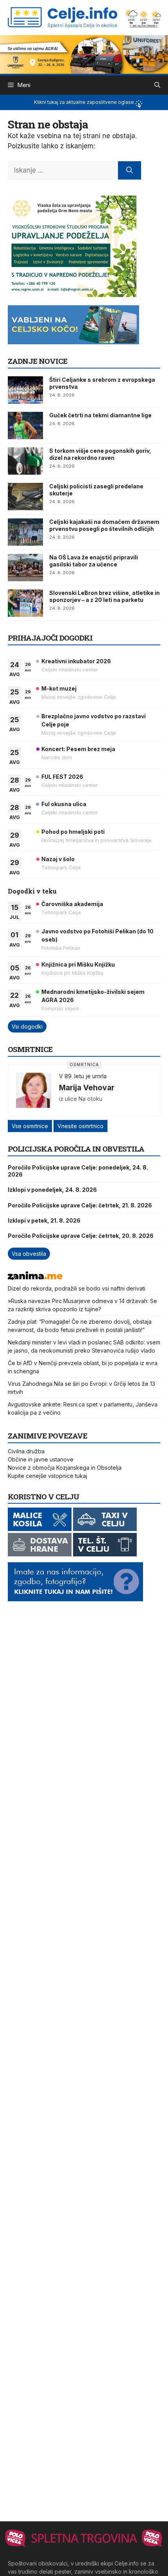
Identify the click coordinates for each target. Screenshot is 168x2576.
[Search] (130, 171)
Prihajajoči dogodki (50, 638)
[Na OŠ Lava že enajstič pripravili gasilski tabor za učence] (25, 568)
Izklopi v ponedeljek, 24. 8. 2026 (52, 1190)
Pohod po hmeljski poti (73, 832)
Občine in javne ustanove (41, 1459)
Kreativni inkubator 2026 (76, 661)
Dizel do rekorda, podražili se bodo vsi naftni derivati (77, 1288)
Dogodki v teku (32, 891)
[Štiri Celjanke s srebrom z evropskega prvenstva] (25, 390)
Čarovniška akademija (72, 904)
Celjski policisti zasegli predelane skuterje (96, 490)
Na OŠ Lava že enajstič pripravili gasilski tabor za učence (94, 561)
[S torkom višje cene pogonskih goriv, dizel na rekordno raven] (25, 461)
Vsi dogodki (27, 1026)
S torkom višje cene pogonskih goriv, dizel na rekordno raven (100, 454)
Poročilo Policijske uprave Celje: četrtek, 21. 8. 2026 (80, 1205)
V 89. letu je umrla (83, 1076)
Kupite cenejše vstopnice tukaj (47, 1476)
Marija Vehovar (87, 1088)
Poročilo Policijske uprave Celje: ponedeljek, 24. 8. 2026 (78, 1171)
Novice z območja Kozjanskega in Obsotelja (65, 1468)
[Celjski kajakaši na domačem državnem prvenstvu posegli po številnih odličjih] (25, 532)
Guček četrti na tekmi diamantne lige (100, 415)
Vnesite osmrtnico (80, 1126)
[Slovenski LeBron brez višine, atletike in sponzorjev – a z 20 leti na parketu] (25, 603)
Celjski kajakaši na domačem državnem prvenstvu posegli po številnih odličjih (104, 525)
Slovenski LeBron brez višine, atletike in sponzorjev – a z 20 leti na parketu (105, 596)
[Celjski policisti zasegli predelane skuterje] (25, 497)
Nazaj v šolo (58, 859)
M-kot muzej (59, 688)
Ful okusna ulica (64, 804)
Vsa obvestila (29, 1254)
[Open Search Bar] (157, 85)
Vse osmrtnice (30, 1126)
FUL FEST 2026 (62, 777)
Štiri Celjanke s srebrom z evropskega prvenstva (102, 383)
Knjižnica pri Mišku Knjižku (78, 964)
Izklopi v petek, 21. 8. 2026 (44, 1220)
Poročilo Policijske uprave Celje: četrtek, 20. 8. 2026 (81, 1236)
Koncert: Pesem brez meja (78, 749)
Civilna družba (26, 1451)
